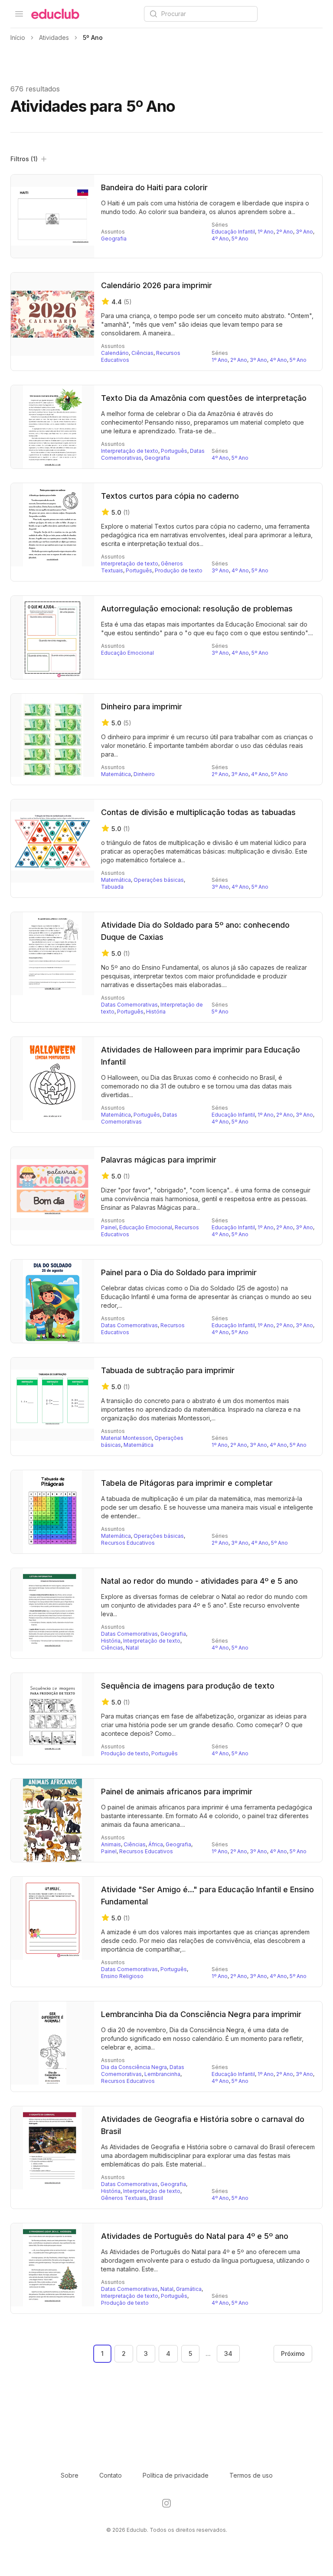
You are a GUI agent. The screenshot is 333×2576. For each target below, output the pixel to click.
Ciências (142, 353)
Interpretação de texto (130, 451)
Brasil (156, 2198)
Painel (109, 1227)
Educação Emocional (127, 653)
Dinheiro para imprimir (142, 707)
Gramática (189, 2289)
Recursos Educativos (128, 1543)
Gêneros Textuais (124, 2198)
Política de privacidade (176, 2475)
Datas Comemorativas (129, 1005)
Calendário (115, 353)
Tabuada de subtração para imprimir (168, 1370)
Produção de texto (179, 570)
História (156, 1012)
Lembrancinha (162, 2074)
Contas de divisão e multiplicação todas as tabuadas (198, 812)
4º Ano (220, 239)
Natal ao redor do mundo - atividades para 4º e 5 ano (199, 1581)
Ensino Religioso (122, 1976)
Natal (132, 1648)
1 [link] (102, 2353)
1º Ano (266, 232)
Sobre (70, 2475)
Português (174, 451)
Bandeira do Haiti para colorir (154, 187)
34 (228, 2353)
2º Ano (285, 232)
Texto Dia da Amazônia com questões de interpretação (204, 398)
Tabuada (112, 887)
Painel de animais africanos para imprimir (177, 1792)
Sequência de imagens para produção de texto (188, 1686)
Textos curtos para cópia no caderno (170, 496)
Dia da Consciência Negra (134, 2067)
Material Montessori (126, 1438)
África (156, 1844)
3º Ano (304, 232)
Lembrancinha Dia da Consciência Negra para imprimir (201, 2014)
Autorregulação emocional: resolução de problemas (197, 609)
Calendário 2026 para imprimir (157, 285)
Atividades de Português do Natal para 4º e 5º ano (195, 2236)
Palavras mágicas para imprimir (159, 1160)
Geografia (114, 239)
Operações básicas (159, 880)
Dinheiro (144, 774)
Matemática (116, 774)
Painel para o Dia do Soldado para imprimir (179, 1272)
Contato (111, 2475)
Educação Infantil (233, 232)
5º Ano (240, 239)
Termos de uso (251, 2475)
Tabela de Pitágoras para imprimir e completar (187, 1483)
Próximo (293, 2353)
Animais (111, 1844)
